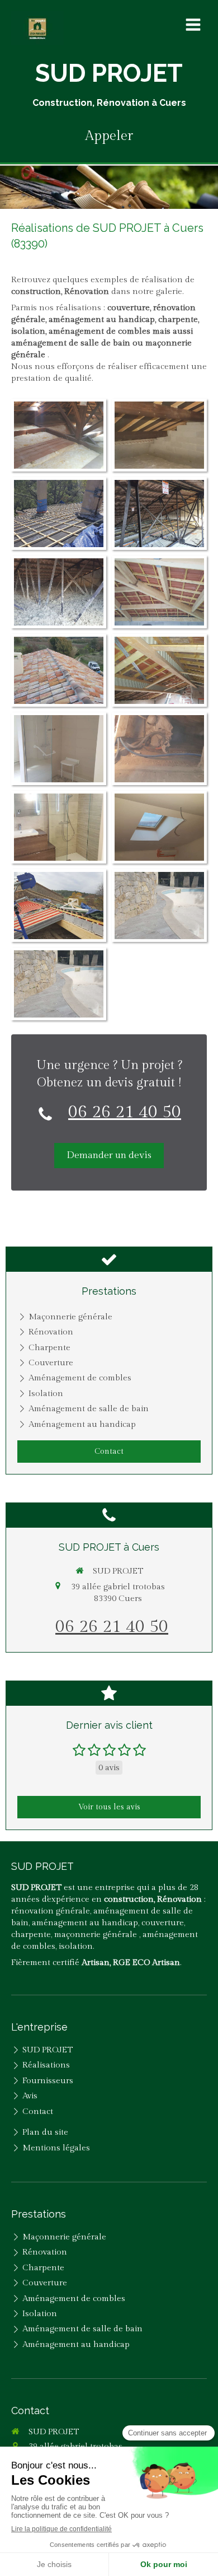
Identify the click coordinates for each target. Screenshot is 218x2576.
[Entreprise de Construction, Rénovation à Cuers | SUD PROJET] (37, 28)
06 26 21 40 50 (125, 1112)
